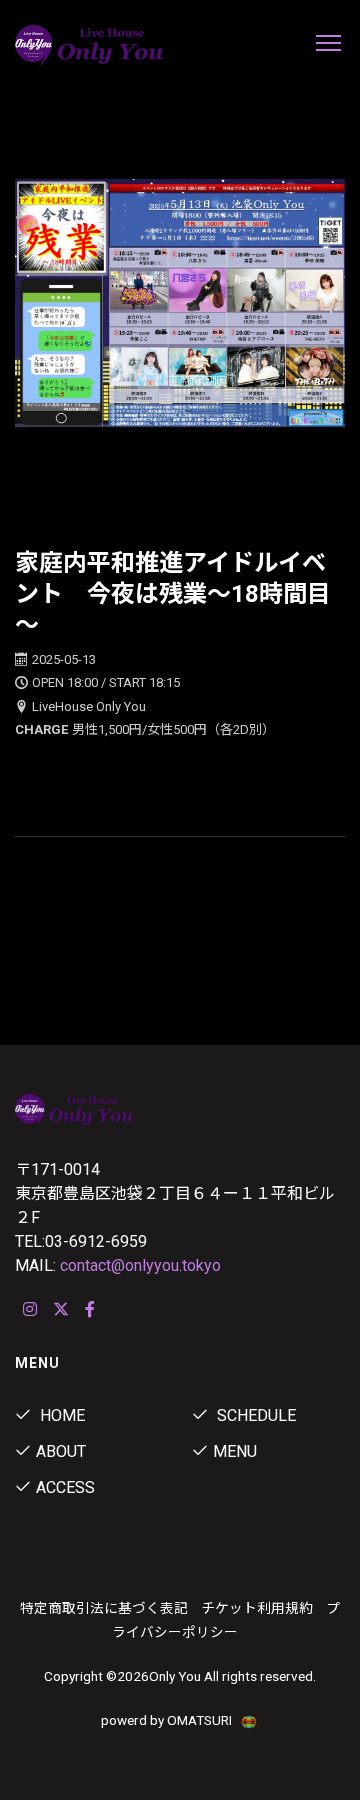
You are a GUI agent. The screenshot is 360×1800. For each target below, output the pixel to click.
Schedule (254, 1415)
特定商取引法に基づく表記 (104, 1608)
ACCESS (65, 1487)
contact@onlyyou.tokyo (140, 1265)
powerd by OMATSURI (168, 1720)
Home (60, 1415)
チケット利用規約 (257, 1608)
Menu (235, 1451)
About (61, 1451)
